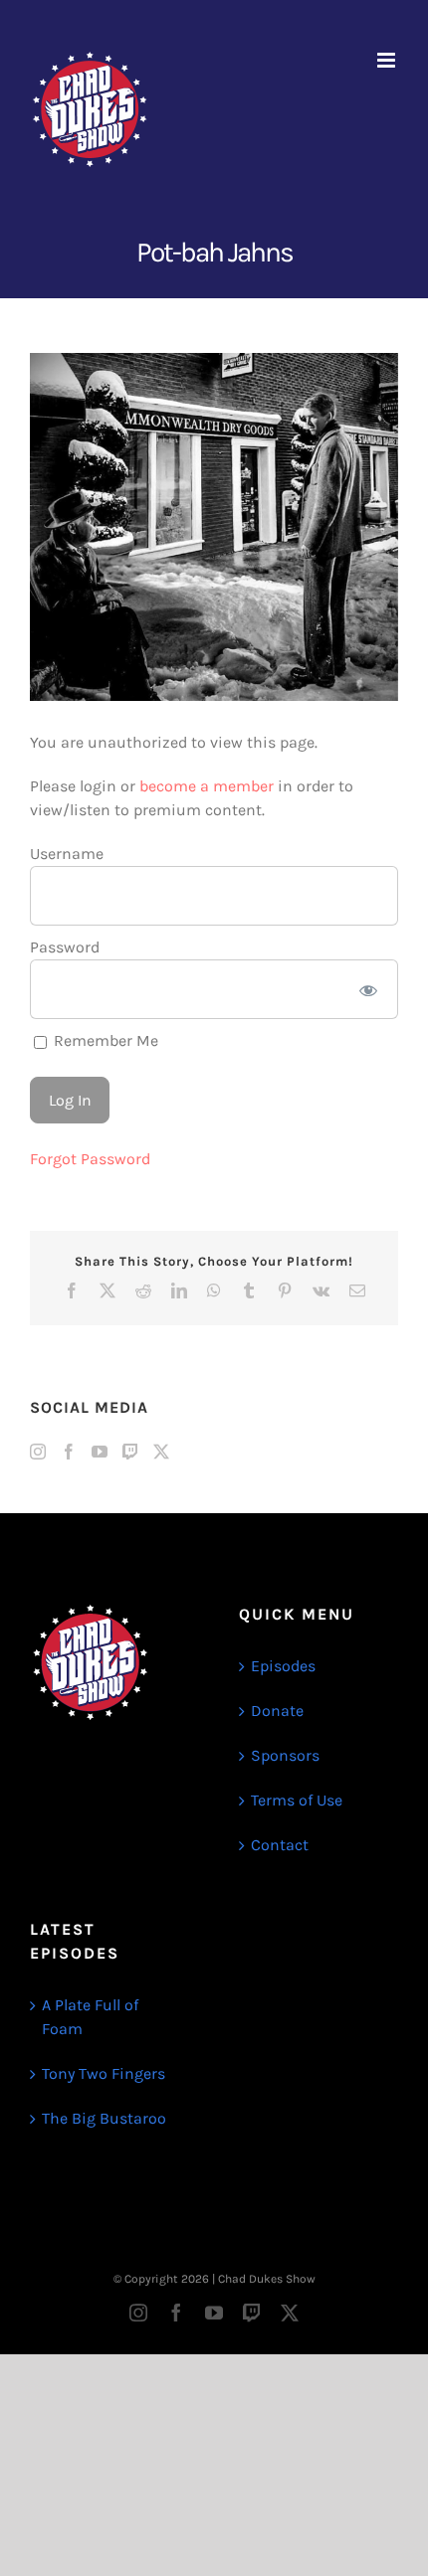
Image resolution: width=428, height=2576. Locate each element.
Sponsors (285, 1755)
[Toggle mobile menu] (388, 60)
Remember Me (104, 1040)
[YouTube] (100, 1452)
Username (67, 854)
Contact (280, 1845)
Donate (277, 1711)
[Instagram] (38, 1452)
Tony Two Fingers (104, 2073)
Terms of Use (297, 1800)
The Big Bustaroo (104, 2118)
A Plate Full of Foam (90, 2017)
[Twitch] (130, 1452)
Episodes (283, 1666)
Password (65, 947)
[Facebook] (69, 1452)
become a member (207, 786)
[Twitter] (161, 1452)
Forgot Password (90, 1159)
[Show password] (369, 989)
